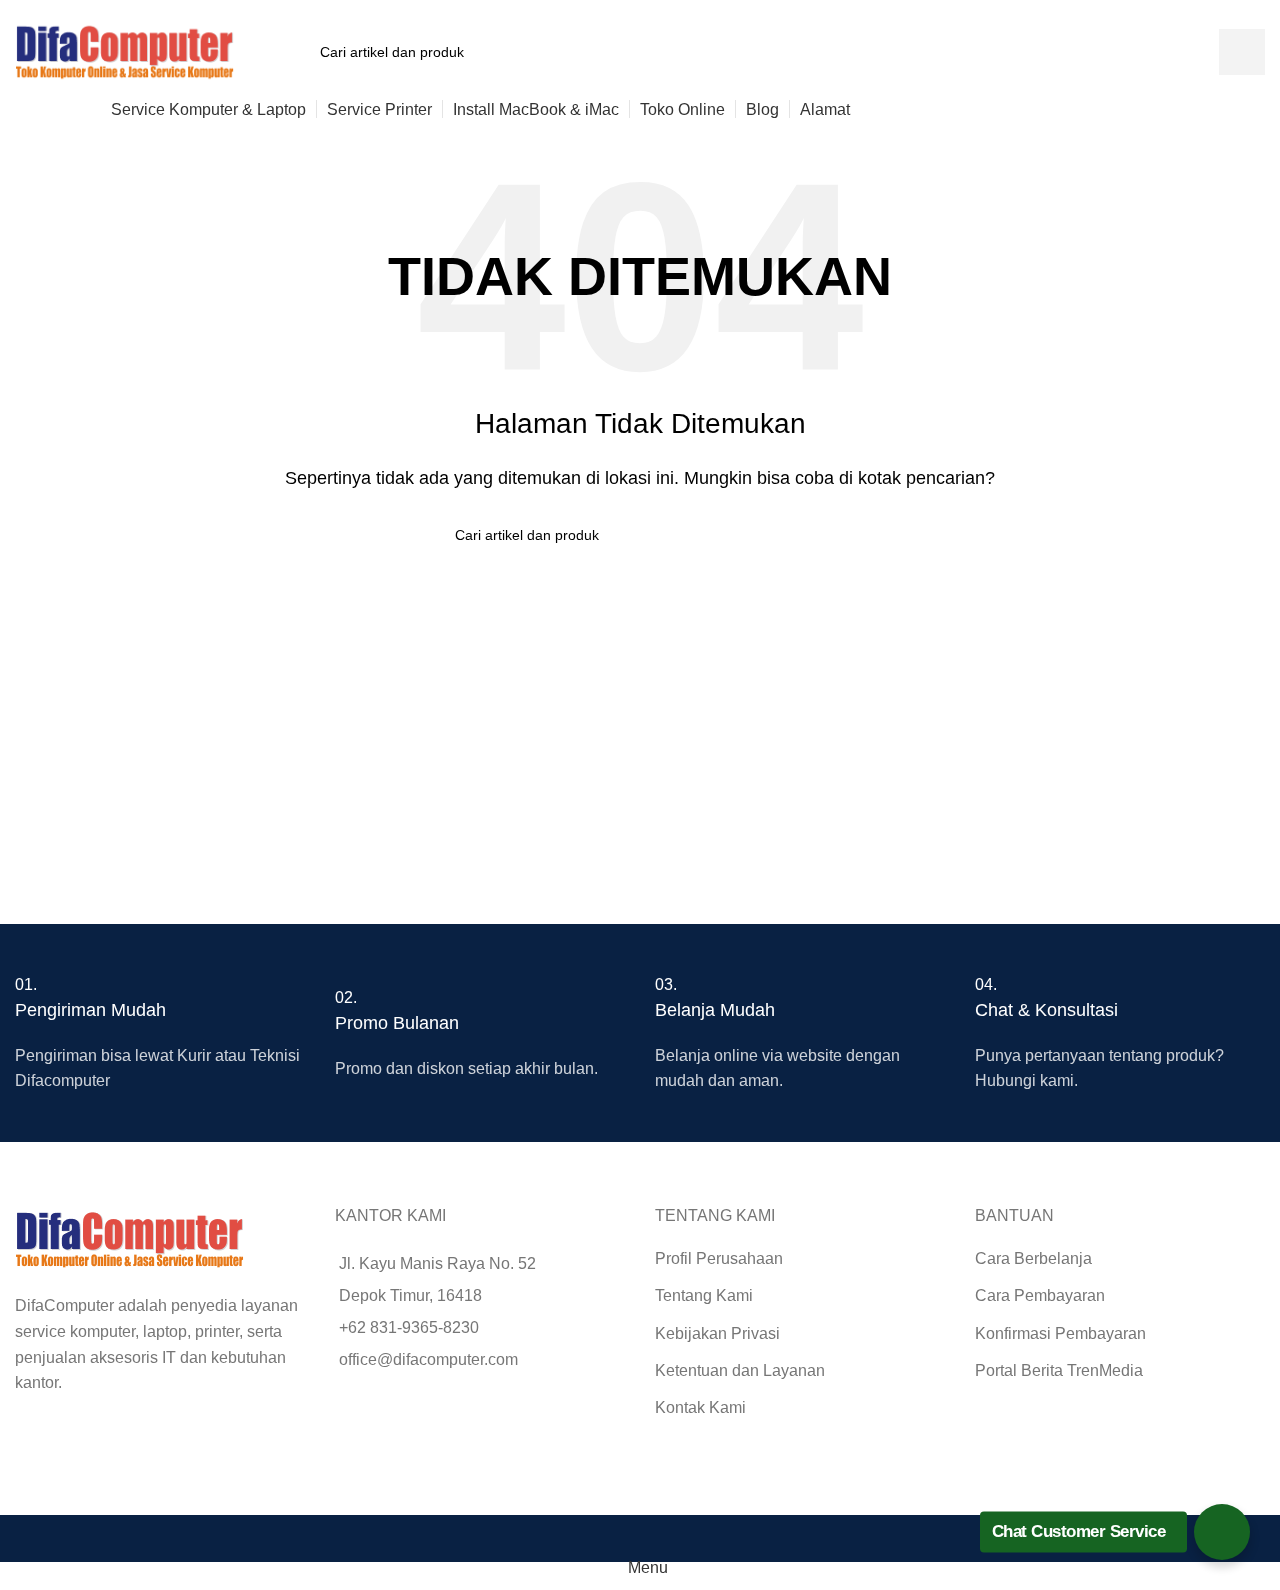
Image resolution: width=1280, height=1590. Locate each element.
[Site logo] (125, 50)
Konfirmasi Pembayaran (1060, 1333)
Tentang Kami (704, 1295)
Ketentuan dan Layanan (740, 1370)
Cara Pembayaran (1040, 1295)
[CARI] (1242, 52)
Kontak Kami (700, 1407)
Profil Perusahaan (719, 1258)
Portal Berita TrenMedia (1059, 1370)
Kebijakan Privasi (717, 1333)
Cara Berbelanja (1033, 1258)
